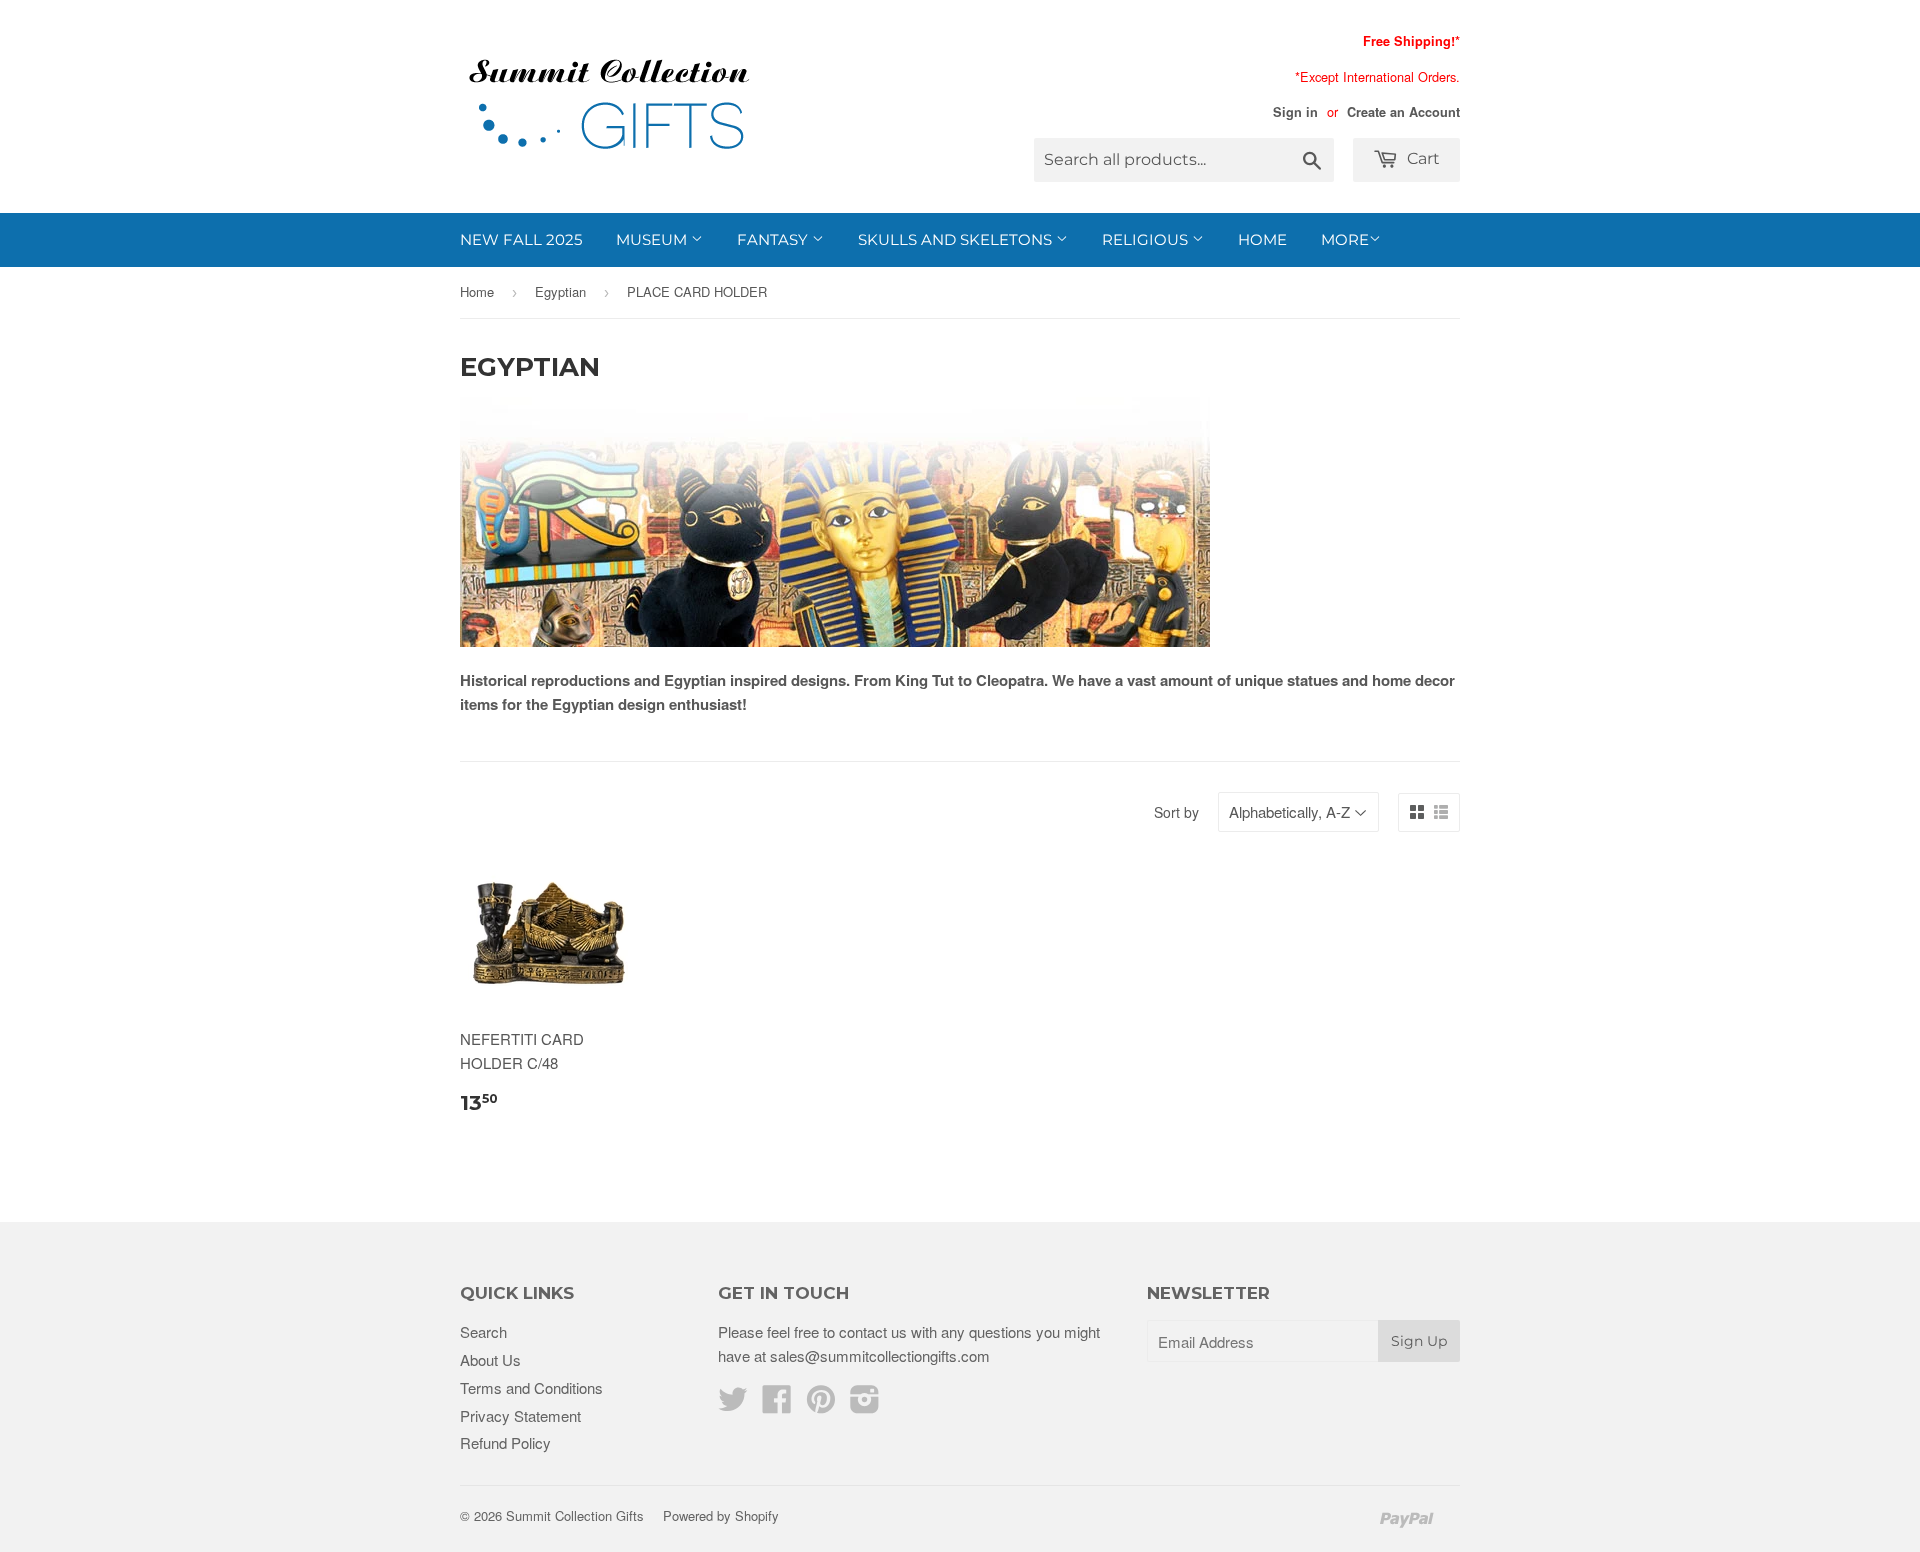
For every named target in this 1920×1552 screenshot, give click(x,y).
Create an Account (1403, 112)
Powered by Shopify (721, 1515)
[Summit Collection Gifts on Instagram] (865, 1404)
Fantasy (774, 239)
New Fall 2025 (521, 239)
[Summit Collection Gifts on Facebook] (777, 1404)
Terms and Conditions (531, 1387)
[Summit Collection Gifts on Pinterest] (821, 1404)
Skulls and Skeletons (957, 239)
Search (483, 1331)
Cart (1421, 158)
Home (1262, 239)
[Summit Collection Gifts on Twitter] (733, 1404)
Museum (653, 239)
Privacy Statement (520, 1415)
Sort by (1176, 812)
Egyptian (560, 291)
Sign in (1295, 112)
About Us (490, 1359)
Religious (1147, 239)
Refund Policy (505, 1442)
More (1345, 239)
